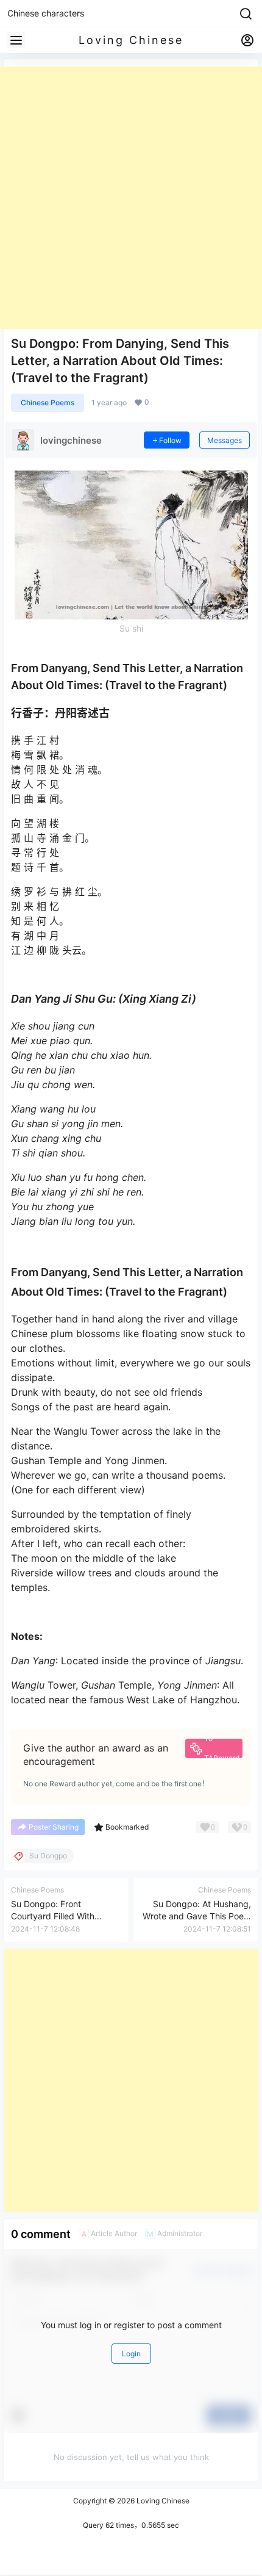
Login (131, 2354)
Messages (225, 440)
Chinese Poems (48, 402)
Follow (170, 440)
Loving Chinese (162, 2501)
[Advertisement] (131, 198)
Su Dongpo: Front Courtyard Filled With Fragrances (53, 1916)
